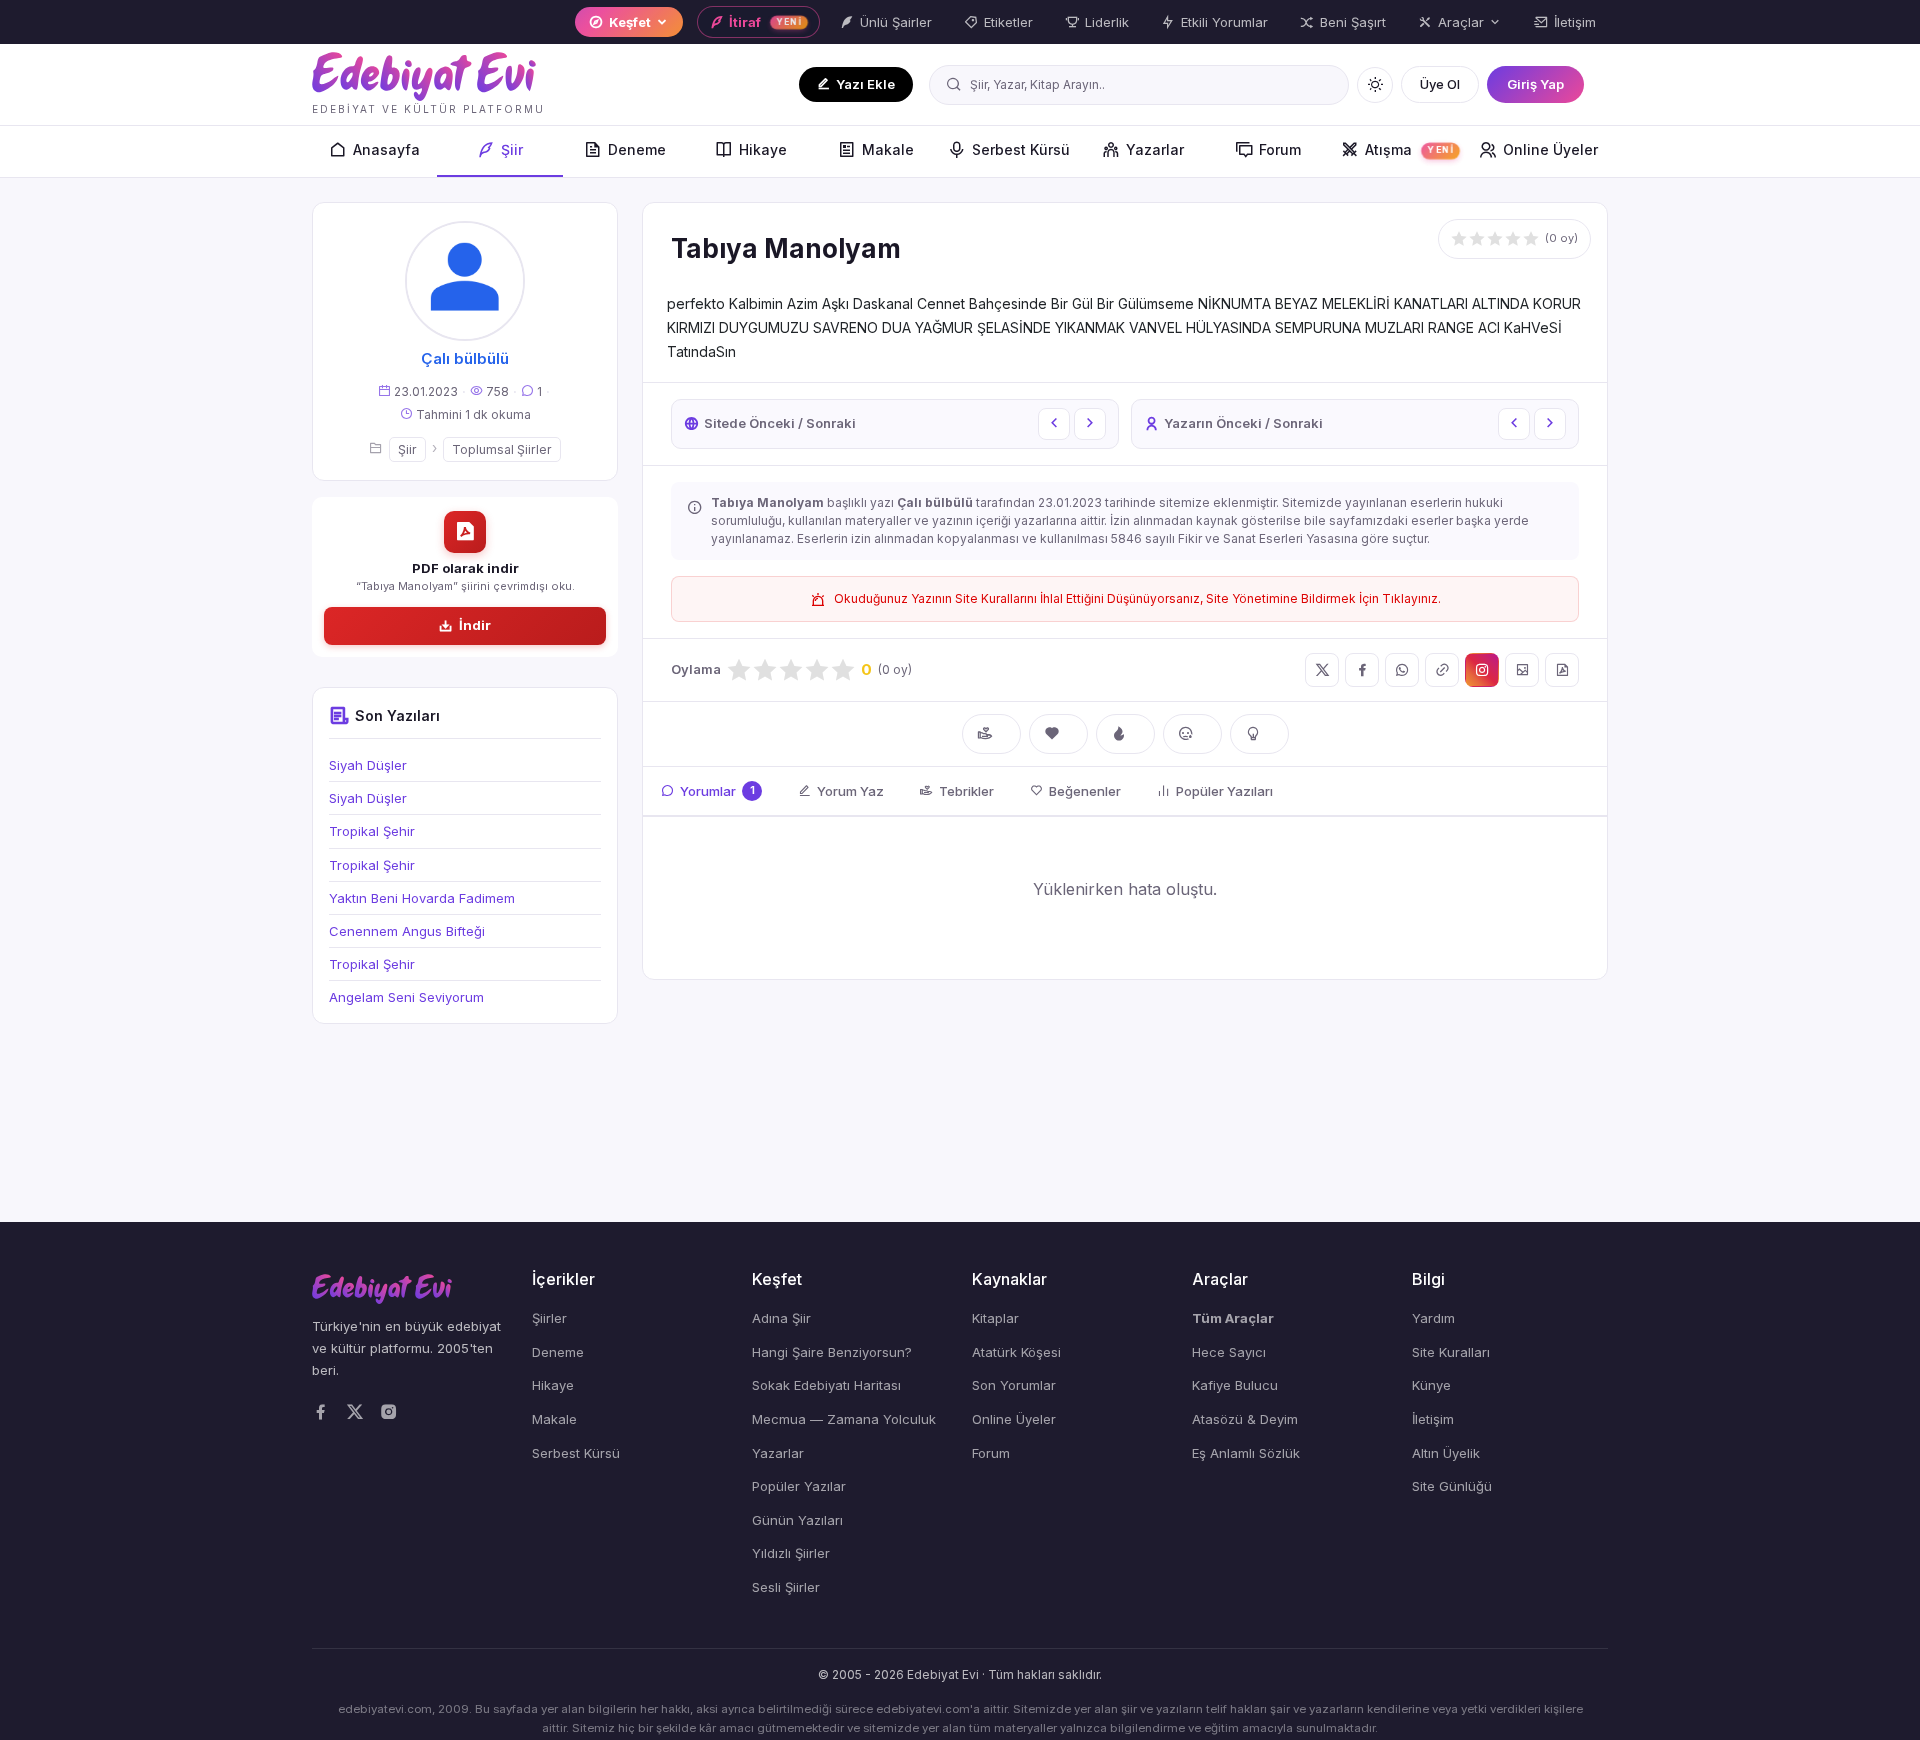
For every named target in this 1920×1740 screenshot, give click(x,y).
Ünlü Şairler (896, 22)
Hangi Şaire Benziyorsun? (832, 1352)
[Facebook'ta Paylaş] (1362, 670)
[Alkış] (991, 734)
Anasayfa (386, 149)
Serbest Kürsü (1021, 149)
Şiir (512, 149)
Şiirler (549, 1318)
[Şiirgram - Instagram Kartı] (1482, 670)
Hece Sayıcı (1229, 1352)
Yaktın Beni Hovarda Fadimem (422, 898)
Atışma (1409, 149)
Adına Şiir (781, 1318)
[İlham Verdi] (1259, 734)
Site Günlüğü (1452, 1486)
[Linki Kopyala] (1442, 670)
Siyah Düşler (368, 765)
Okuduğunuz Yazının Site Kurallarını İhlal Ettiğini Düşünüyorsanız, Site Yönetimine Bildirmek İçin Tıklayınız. (1137, 598)
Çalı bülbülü (465, 358)
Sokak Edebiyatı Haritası (826, 1385)
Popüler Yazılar (799, 1486)
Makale (888, 149)
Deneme (637, 149)
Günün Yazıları (797, 1520)
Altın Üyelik (1446, 1453)
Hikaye (763, 149)
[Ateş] (1125, 734)
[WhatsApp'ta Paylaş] (1402, 670)
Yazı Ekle (865, 84)
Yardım (1433, 1318)
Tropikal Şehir (372, 831)
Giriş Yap (1535, 84)
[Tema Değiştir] (1375, 85)
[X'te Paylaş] (1322, 670)
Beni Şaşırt (1353, 22)
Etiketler (1008, 22)
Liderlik (1107, 22)
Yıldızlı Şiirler (791, 1553)
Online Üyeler (1550, 149)
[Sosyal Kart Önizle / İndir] (1522, 670)
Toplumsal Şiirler (502, 449)
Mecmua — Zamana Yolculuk (844, 1419)
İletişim (1575, 22)
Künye (1431, 1385)
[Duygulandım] (1192, 734)
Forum (1280, 149)
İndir (475, 625)
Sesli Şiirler (786, 1587)
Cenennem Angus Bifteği (407, 931)
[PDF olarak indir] (1562, 670)
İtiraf (765, 22)
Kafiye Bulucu (1235, 1385)
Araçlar (1461, 22)
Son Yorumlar (1014, 1385)
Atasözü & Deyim (1245, 1419)
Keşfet (630, 22)
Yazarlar (1155, 149)
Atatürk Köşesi (1016, 1352)
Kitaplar (995, 1318)
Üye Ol (1440, 84)
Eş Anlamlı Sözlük (1246, 1453)
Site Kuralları (1451, 1352)
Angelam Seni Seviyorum (406, 997)
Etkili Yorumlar (1224, 22)
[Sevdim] (1058, 734)
